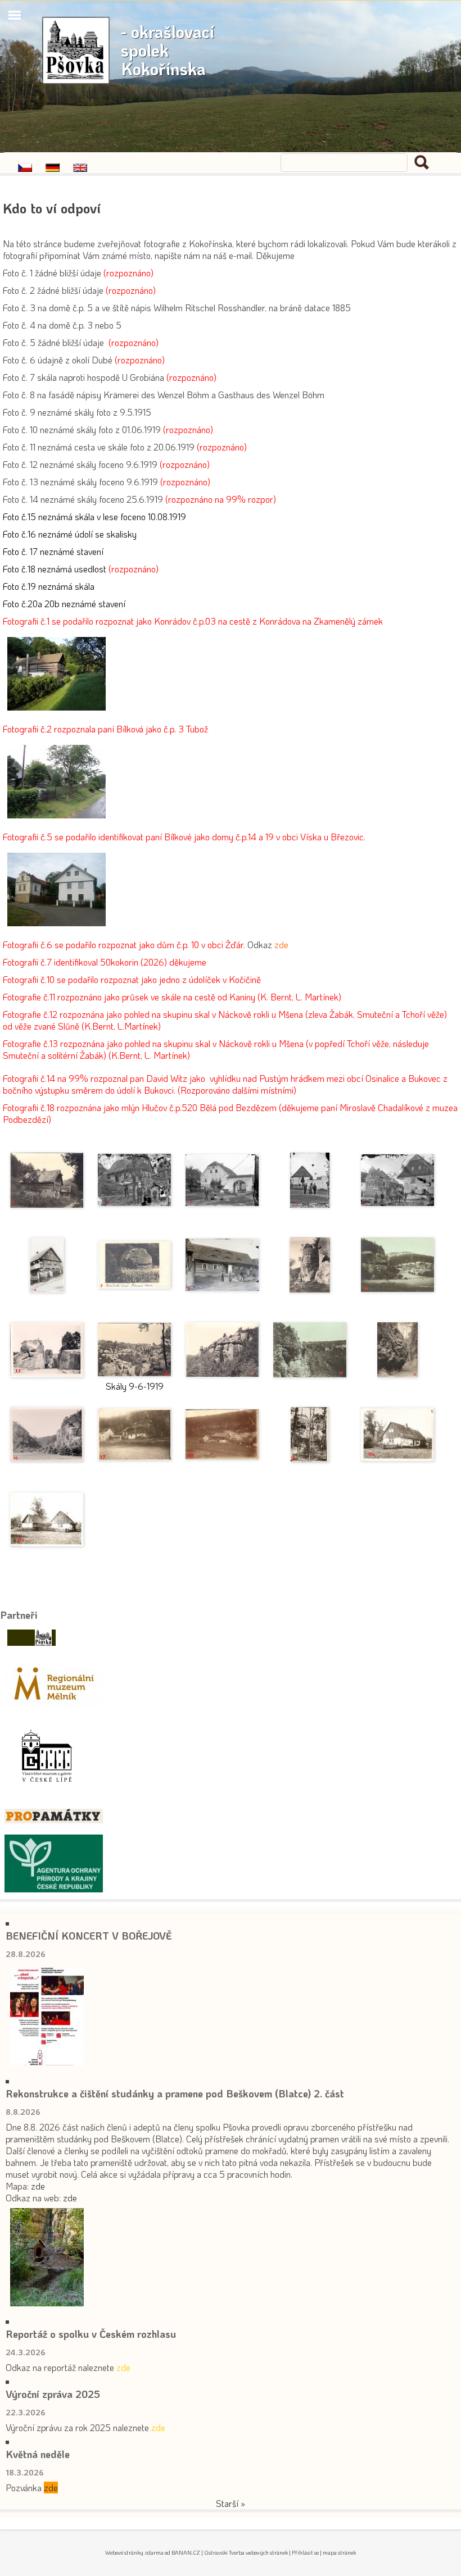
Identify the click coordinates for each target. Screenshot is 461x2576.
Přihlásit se (305, 2553)
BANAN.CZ (186, 2553)
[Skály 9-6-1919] (134, 1350)
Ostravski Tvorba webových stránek (246, 2553)
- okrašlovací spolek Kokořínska (168, 50)
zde (38, 2186)
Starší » (231, 2503)
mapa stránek (339, 2553)
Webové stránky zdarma (134, 2553)
